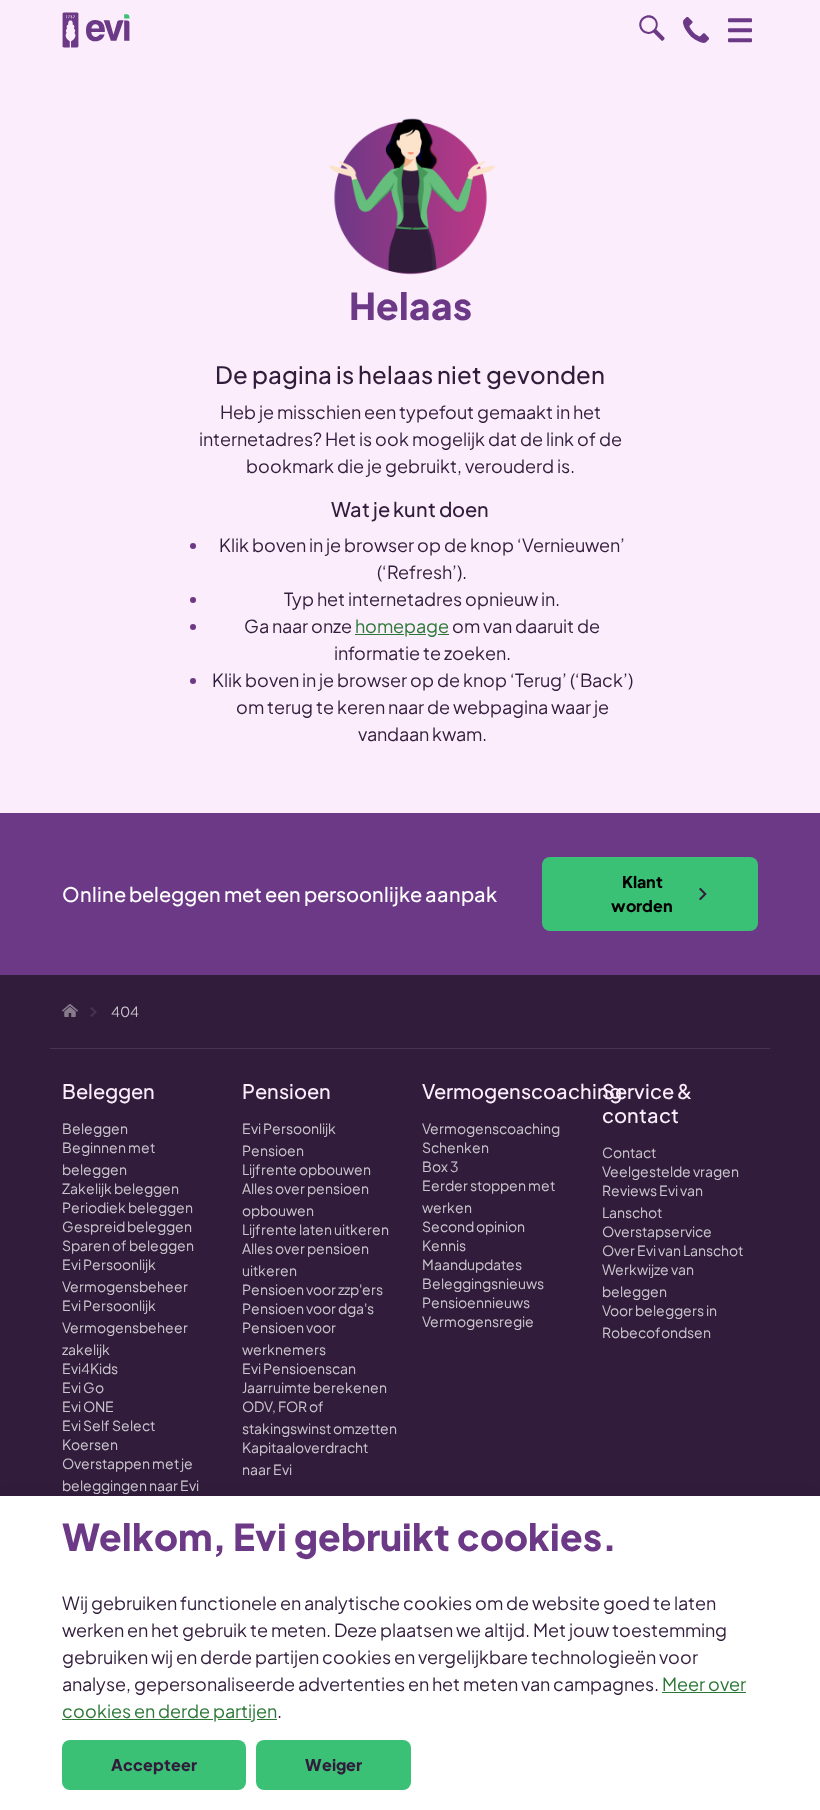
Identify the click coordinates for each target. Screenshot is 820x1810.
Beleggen (95, 1128)
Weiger (333, 1764)
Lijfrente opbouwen (306, 1169)
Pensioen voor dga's (308, 1308)
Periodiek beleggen (127, 1207)
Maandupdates (472, 1264)
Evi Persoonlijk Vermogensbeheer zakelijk (125, 1327)
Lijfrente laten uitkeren (315, 1229)
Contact (629, 1152)
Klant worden (642, 893)
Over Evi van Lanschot (672, 1250)
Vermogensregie (478, 1321)
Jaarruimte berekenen (314, 1387)
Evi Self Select (108, 1425)
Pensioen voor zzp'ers (312, 1289)
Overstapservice (657, 1231)
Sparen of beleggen (128, 1245)
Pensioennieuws (476, 1302)
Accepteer (154, 1764)
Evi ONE (88, 1406)
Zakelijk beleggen (120, 1188)
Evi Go (83, 1387)
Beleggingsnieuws (483, 1283)
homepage (402, 625)
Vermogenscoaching (491, 1128)
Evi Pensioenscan (299, 1368)
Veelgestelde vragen (670, 1171)
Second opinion (473, 1226)
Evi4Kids (90, 1368)
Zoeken (652, 28)
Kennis (444, 1245)
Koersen (90, 1444)
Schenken (455, 1147)
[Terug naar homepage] (96, 30)
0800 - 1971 (696, 30)
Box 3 (440, 1166)
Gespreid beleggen (127, 1226)
